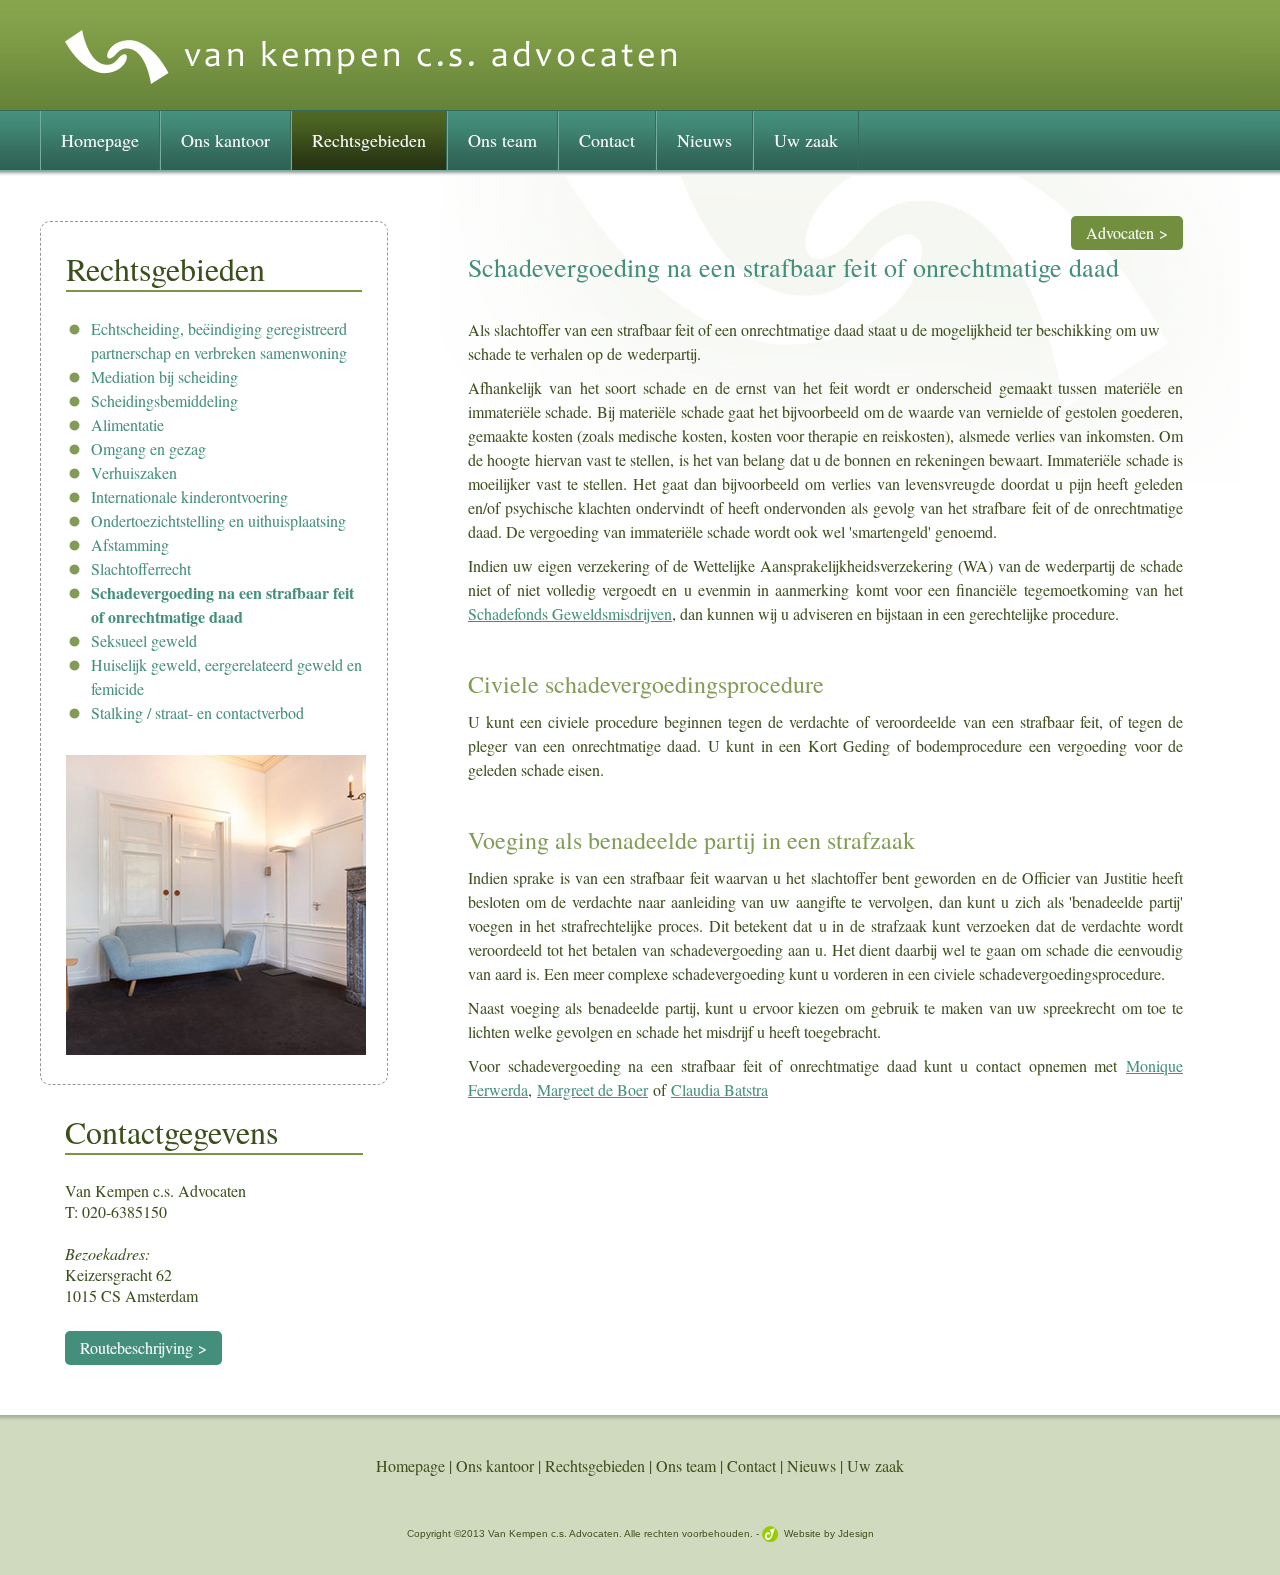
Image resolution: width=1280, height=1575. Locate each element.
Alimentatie (127, 424)
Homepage (100, 140)
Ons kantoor (225, 140)
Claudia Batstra (719, 1089)
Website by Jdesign (829, 1533)
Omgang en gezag (148, 448)
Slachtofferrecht (141, 568)
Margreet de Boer (592, 1089)
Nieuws (704, 140)
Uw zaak (806, 140)
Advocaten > (1127, 232)
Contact (607, 140)
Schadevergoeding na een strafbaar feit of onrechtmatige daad (222, 604)
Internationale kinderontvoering (189, 496)
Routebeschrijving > (143, 1347)
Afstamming (130, 544)
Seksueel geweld (144, 640)
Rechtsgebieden (369, 140)
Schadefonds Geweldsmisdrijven (570, 613)
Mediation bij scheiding (164, 376)
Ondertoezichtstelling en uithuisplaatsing (218, 520)
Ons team (502, 140)
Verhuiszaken (134, 472)
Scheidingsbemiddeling (164, 400)
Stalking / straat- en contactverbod (197, 712)
